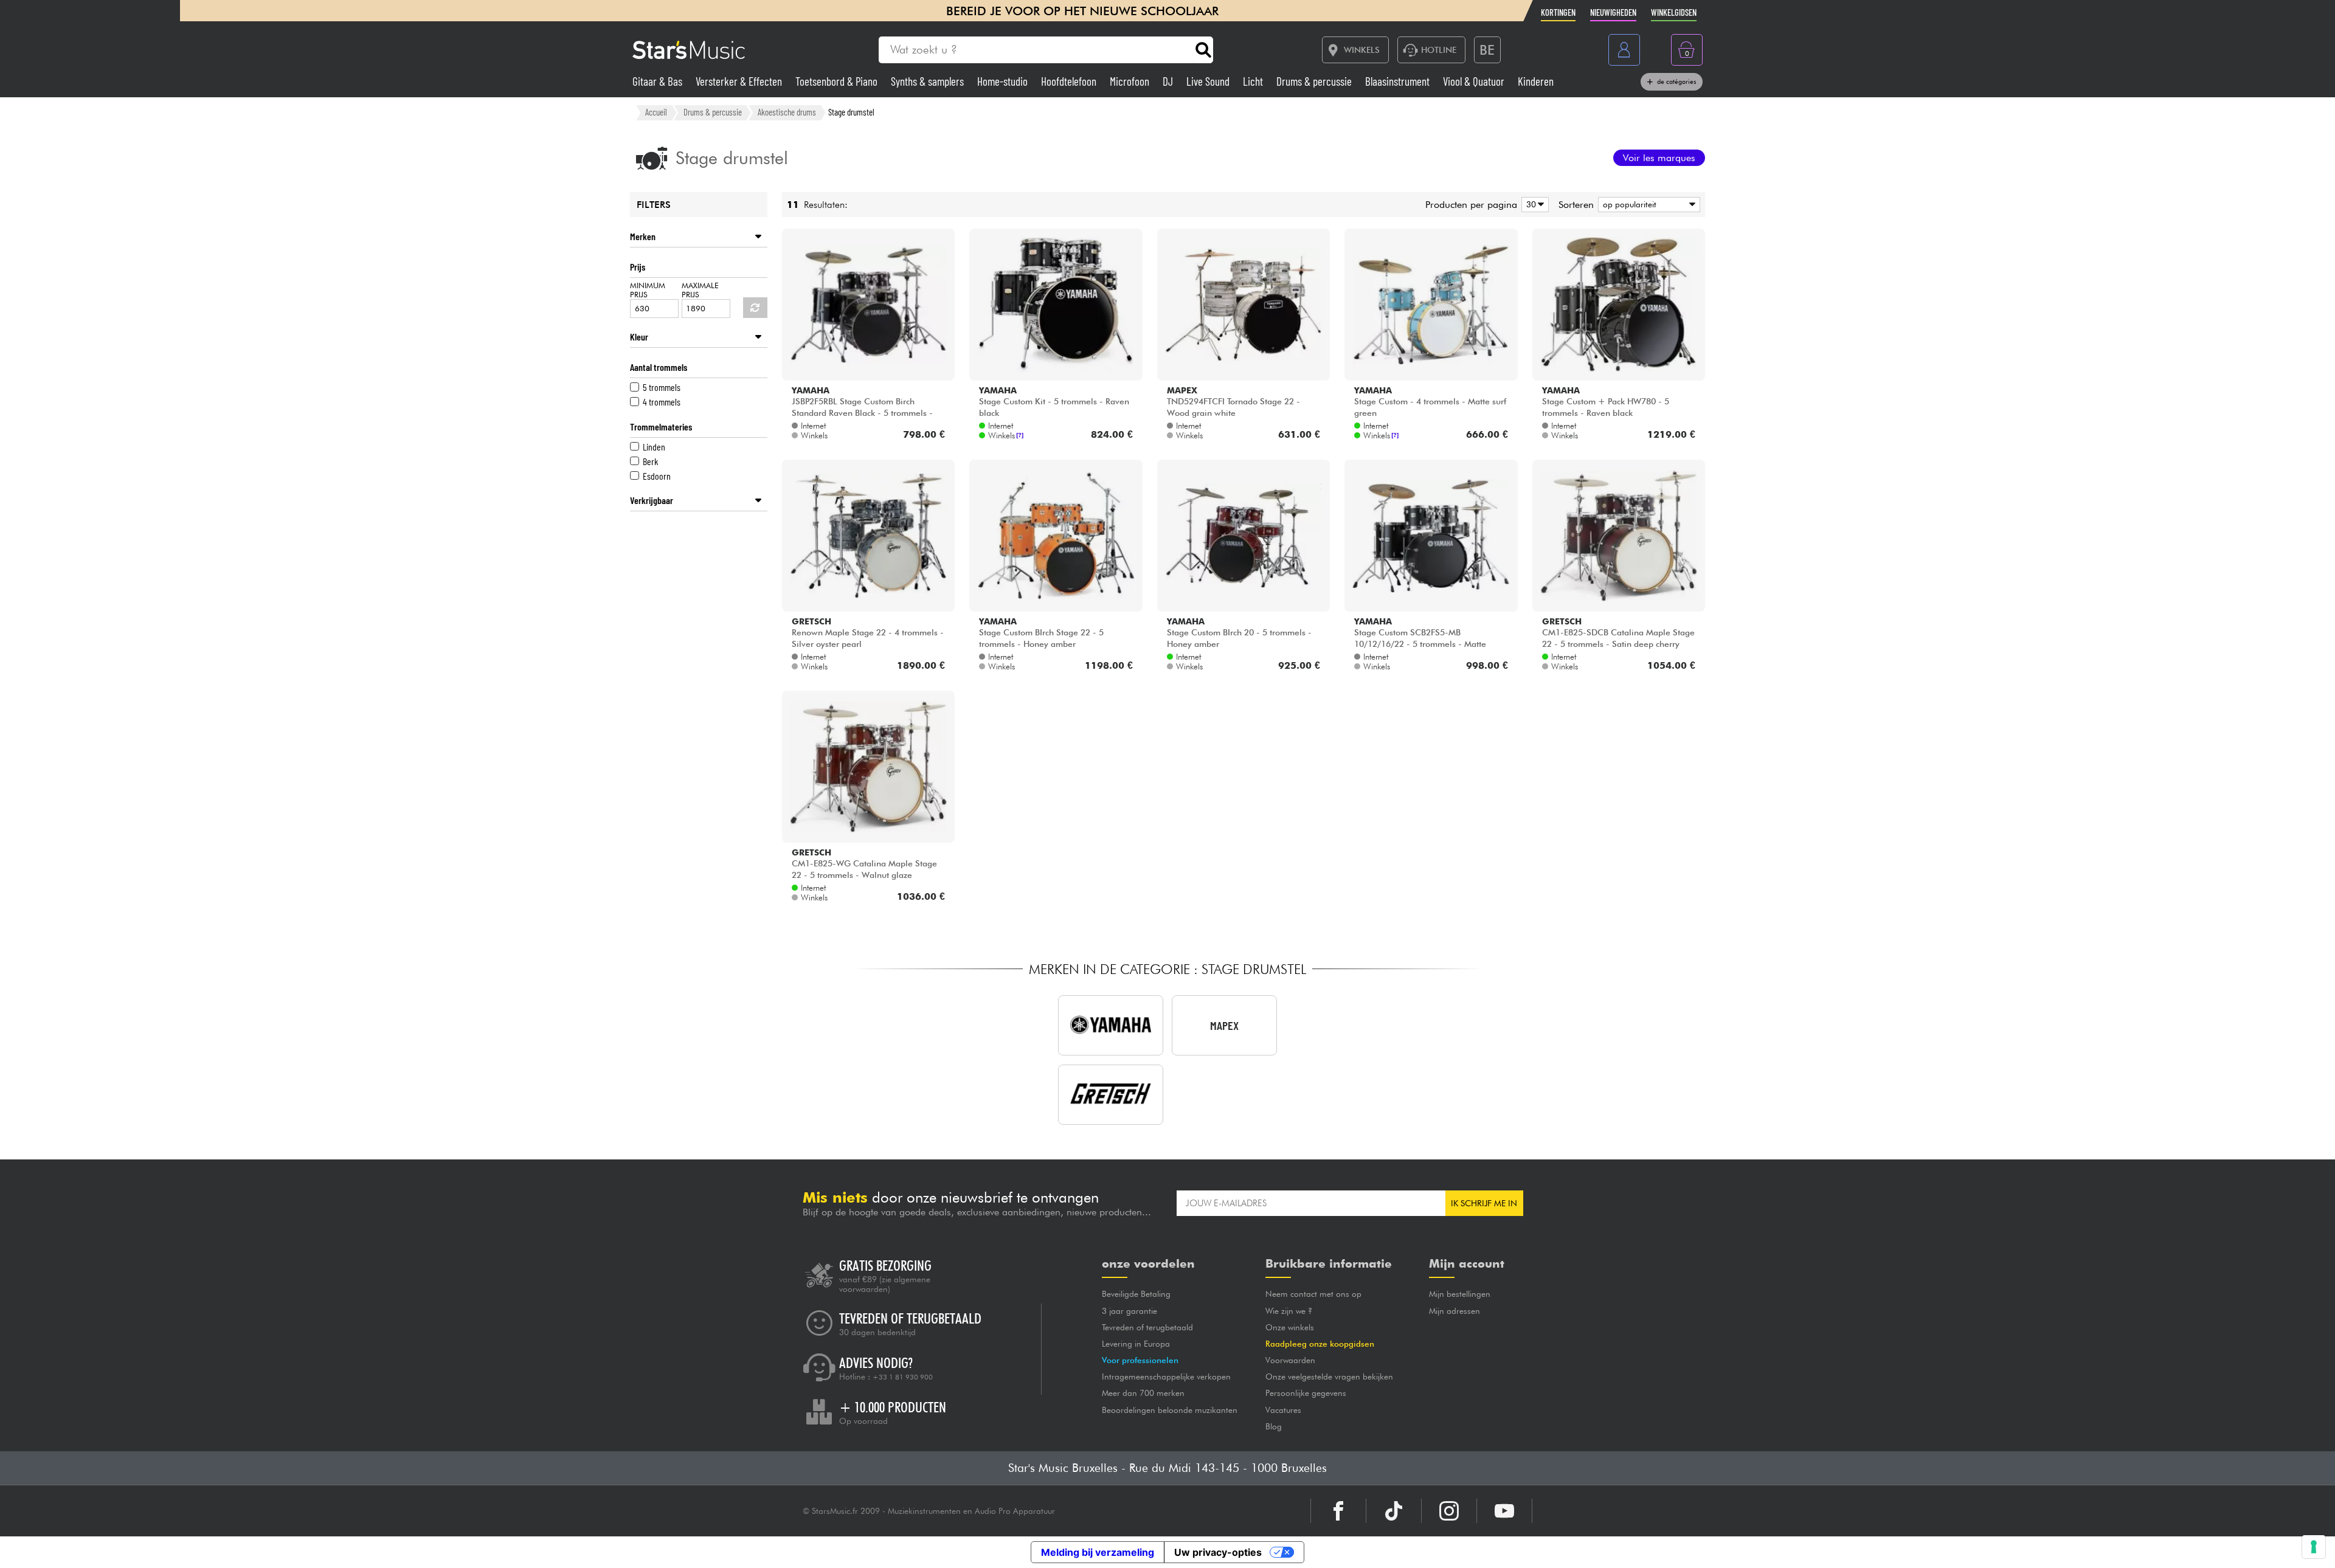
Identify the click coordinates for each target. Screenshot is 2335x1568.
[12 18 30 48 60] (1533, 205)
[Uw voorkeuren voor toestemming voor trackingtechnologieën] (2314, 1547)
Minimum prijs (648, 290)
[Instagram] (1449, 1511)
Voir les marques (1659, 158)
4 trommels (662, 402)
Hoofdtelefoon (1070, 81)
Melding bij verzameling (1098, 1552)
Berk (650, 461)
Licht (1254, 81)
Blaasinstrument (1399, 81)
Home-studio (1004, 81)
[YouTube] (1504, 1511)
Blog (1274, 1426)
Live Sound (1209, 81)
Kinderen (1536, 81)
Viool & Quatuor (1475, 81)
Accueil (656, 112)
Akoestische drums (787, 112)
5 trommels (662, 387)
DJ (1169, 81)
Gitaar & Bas (659, 81)
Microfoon (1131, 81)
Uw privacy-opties (1218, 1552)
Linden (654, 447)
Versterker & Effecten (740, 81)
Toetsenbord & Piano (838, 81)
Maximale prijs (700, 290)
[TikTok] (1394, 1511)
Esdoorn (657, 476)
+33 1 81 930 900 (903, 1377)
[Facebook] (1338, 1511)
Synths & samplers (929, 81)
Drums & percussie (1315, 81)
